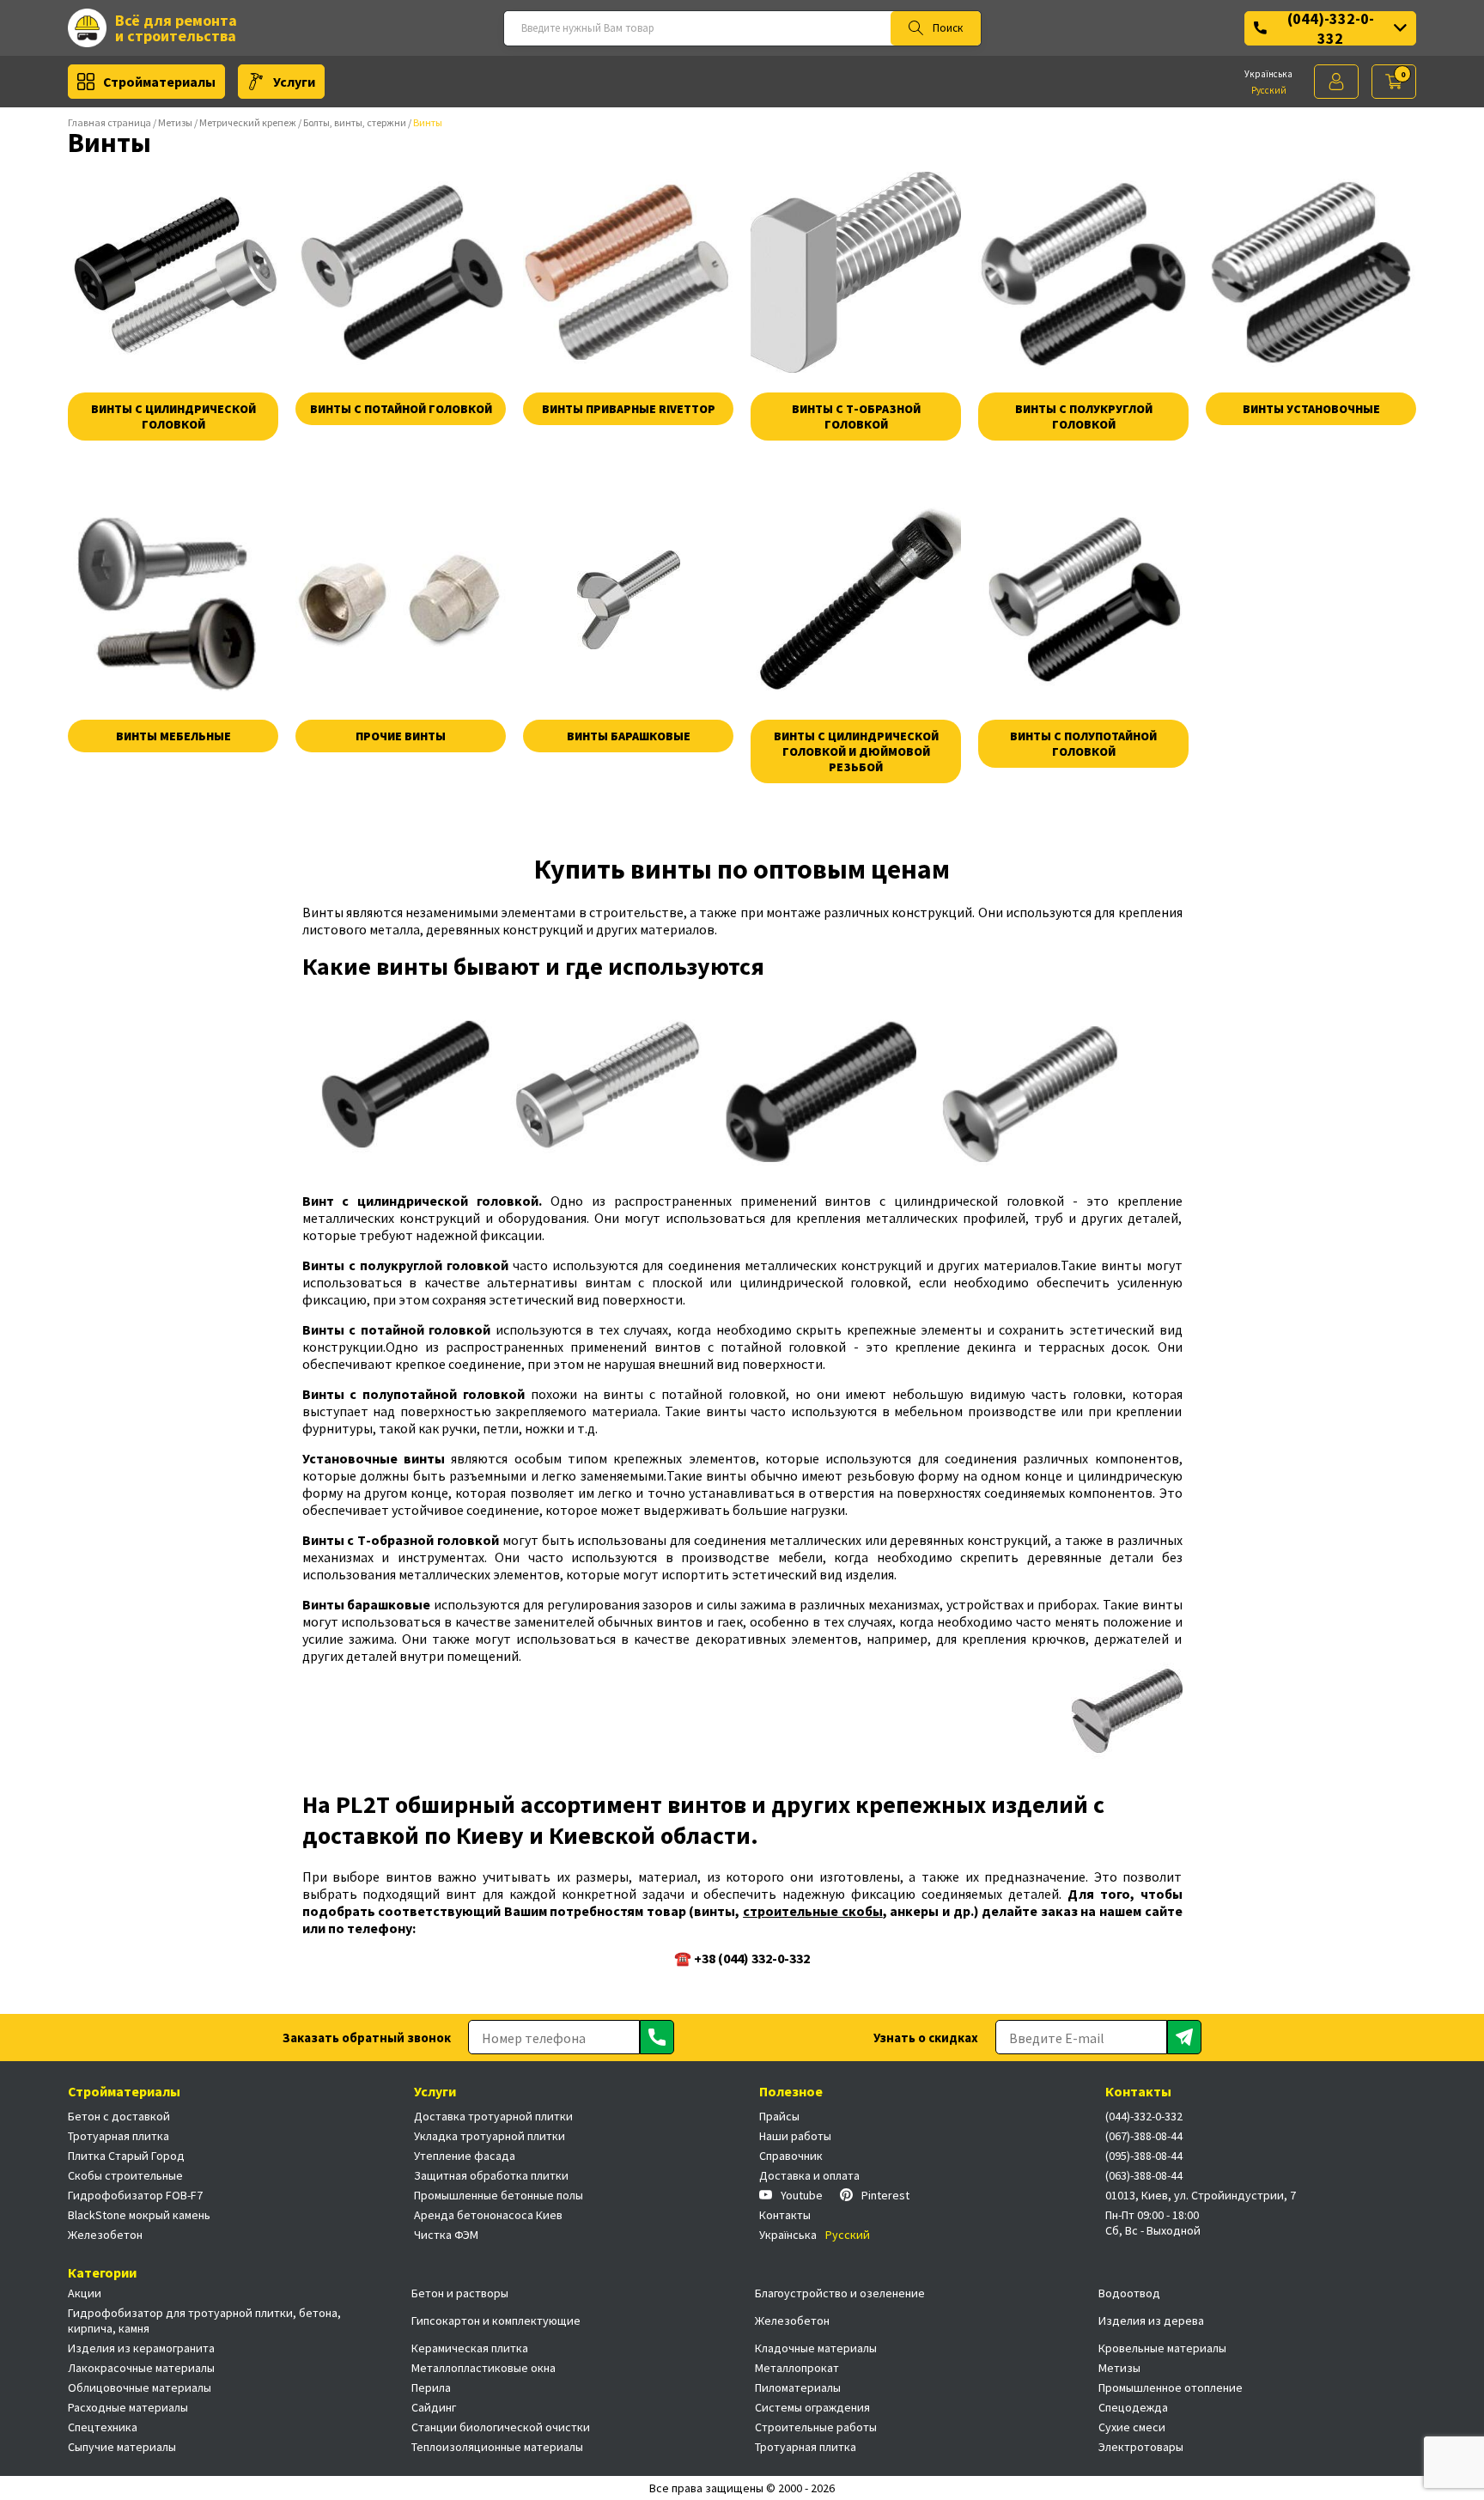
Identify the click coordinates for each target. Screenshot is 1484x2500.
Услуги (294, 82)
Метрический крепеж (248, 122)
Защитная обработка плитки (491, 2175)
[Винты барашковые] (628, 599)
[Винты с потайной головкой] (401, 272)
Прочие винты (401, 736)
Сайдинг (434, 2407)
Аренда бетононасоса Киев (488, 2215)
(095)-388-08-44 (1144, 2156)
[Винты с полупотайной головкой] (1083, 599)
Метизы (175, 122)
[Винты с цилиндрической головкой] (173, 272)
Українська (1268, 74)
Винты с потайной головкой (401, 409)
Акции (85, 2293)
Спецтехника (103, 2427)
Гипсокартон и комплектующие (496, 2321)
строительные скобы (813, 1911)
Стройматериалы (159, 82)
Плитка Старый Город (126, 2156)
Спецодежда (1133, 2407)
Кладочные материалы (816, 2348)
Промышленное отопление (1171, 2387)
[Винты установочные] (1311, 272)
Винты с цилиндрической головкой (173, 417)
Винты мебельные (173, 736)
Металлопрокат (797, 2368)
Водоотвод (1129, 2293)
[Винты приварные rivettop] (628, 272)
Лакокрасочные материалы (141, 2368)
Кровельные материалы (1162, 2348)
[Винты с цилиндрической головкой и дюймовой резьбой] (856, 599)
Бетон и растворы (460, 2293)
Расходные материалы (128, 2407)
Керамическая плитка (470, 2348)
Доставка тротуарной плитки (493, 2116)
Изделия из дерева (1151, 2321)
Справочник (791, 2156)
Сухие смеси (1132, 2427)
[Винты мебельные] (173, 599)
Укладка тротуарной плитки (490, 2136)
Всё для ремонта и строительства (176, 28)
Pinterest (885, 2195)
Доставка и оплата (809, 2175)
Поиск (948, 28)
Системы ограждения (812, 2407)
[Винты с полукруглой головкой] (1083, 272)
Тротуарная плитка (119, 2136)
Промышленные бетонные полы (499, 2195)
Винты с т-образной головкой (856, 417)
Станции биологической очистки (501, 2427)
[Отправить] (657, 2037)
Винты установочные (1311, 409)
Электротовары (1141, 2447)
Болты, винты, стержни (355, 122)
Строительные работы (816, 2427)
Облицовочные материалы (140, 2387)
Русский (1269, 90)
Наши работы (795, 2136)
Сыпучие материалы (122, 2447)
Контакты (785, 2215)
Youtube (802, 2195)
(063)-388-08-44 (1144, 2175)
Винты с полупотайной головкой (1083, 744)
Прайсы (779, 2116)
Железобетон (105, 2235)
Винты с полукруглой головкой (1084, 417)
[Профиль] (1336, 82)
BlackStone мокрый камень (139, 2215)
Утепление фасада (465, 2156)
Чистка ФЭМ (446, 2235)
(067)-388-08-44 (1144, 2136)
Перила (431, 2387)
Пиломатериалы (798, 2387)
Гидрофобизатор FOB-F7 (135, 2195)
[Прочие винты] (401, 599)
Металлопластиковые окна (484, 2368)
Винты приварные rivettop (629, 409)
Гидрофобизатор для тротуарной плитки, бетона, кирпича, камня (204, 2321)
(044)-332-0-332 (1331, 28)
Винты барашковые (629, 736)
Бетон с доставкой (119, 2116)
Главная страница (109, 122)
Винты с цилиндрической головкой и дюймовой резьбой (856, 751)
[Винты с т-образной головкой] (856, 272)
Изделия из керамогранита (141, 2348)
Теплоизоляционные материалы (497, 2447)
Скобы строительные (125, 2175)
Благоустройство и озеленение (840, 2293)
